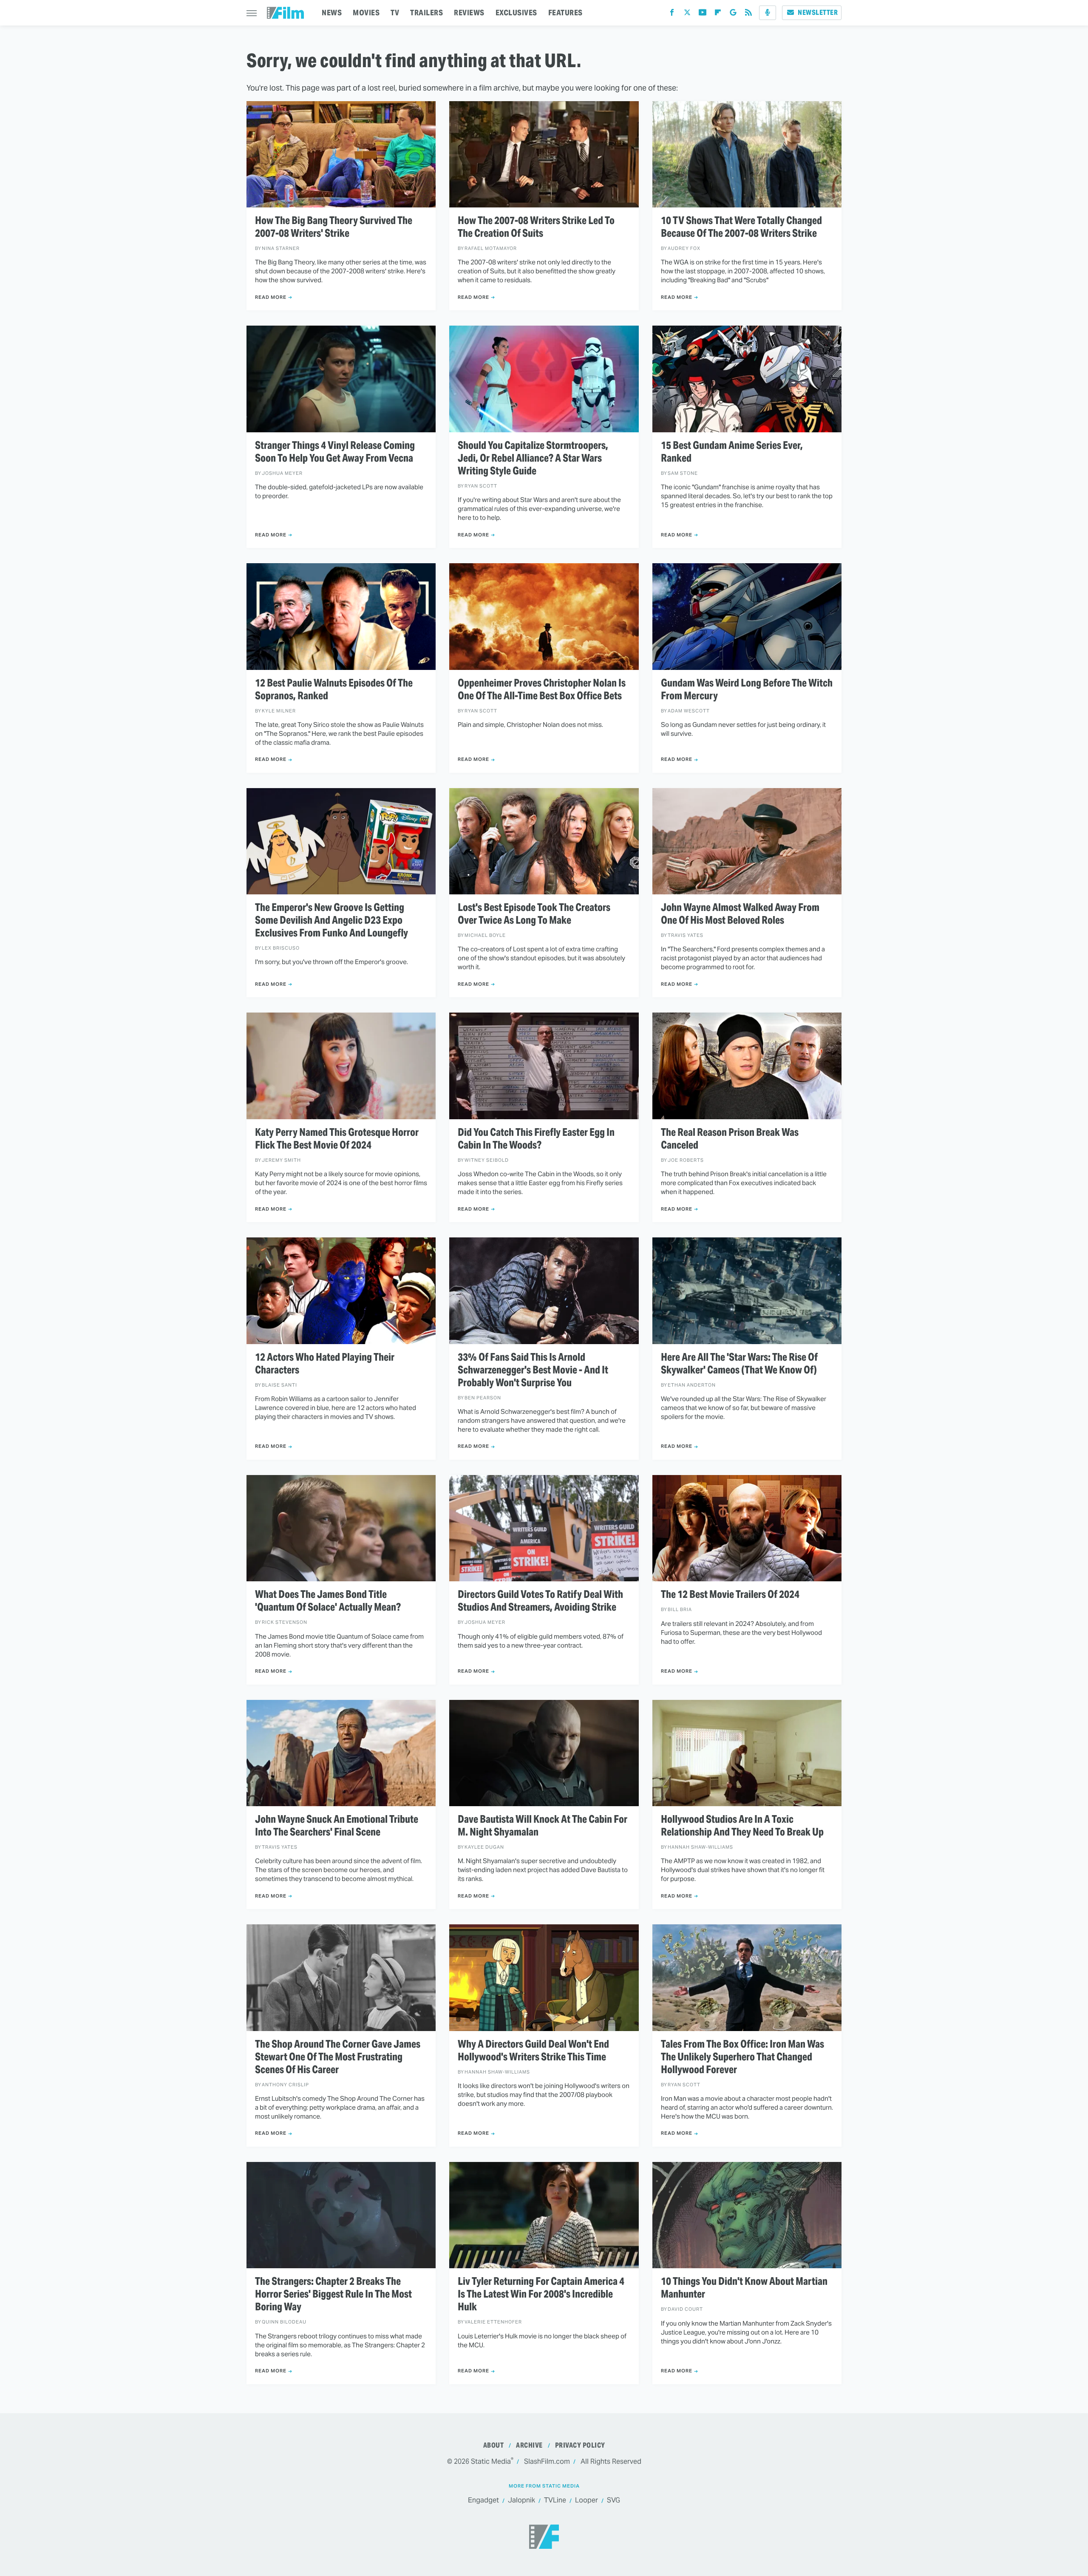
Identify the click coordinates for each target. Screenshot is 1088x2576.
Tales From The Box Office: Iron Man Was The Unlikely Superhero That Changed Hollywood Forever (742, 2057)
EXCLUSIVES (516, 13)
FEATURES (565, 13)
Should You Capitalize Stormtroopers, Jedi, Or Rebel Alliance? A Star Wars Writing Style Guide (533, 458)
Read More (271, 297)
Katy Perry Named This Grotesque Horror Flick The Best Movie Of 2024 (337, 1139)
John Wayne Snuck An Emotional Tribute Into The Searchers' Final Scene (337, 1826)
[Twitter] (687, 14)
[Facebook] (672, 14)
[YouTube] (703, 14)
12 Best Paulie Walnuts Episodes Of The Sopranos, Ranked (334, 689)
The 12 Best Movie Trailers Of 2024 (730, 1594)
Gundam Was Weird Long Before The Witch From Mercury (747, 689)
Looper (586, 2500)
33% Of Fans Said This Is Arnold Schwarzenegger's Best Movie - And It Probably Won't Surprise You (533, 1370)
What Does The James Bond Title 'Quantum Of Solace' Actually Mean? (328, 1601)
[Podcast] (768, 13)
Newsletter (818, 13)
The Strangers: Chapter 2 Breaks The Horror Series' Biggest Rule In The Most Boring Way (333, 2294)
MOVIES (366, 13)
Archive (529, 2445)
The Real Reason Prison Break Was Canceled (730, 1139)
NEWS (332, 13)
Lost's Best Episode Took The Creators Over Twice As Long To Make (534, 914)
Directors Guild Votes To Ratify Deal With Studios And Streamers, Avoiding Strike (540, 1601)
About (494, 2445)
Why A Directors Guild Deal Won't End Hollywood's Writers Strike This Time (533, 2051)
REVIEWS (469, 13)
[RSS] (748, 14)
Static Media (491, 2461)
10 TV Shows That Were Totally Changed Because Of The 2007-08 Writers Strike (741, 227)
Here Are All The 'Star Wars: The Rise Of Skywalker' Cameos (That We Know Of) (739, 1364)
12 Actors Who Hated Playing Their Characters (325, 1364)
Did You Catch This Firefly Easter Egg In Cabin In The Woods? (536, 1139)
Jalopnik (521, 2500)
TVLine (555, 2500)
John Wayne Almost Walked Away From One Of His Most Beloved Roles (740, 914)
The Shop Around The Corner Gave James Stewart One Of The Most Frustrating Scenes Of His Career (338, 2057)
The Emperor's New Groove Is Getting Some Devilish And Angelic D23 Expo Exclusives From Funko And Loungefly (331, 920)
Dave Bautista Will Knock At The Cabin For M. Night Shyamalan (543, 1826)
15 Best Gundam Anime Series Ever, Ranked (732, 452)
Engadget (483, 2500)
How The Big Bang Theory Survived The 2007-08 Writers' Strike (334, 227)
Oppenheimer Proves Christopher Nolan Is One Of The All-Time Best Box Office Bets (542, 689)
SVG (613, 2500)
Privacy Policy (580, 2445)
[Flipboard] (718, 14)
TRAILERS (426, 13)
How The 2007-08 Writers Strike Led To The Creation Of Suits (536, 227)
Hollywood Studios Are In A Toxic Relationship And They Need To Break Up (742, 1826)
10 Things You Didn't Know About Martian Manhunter (744, 2288)
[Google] (733, 14)
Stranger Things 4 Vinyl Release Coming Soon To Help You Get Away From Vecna (335, 452)
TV (395, 13)
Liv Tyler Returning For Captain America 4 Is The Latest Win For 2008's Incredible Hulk (541, 2294)
